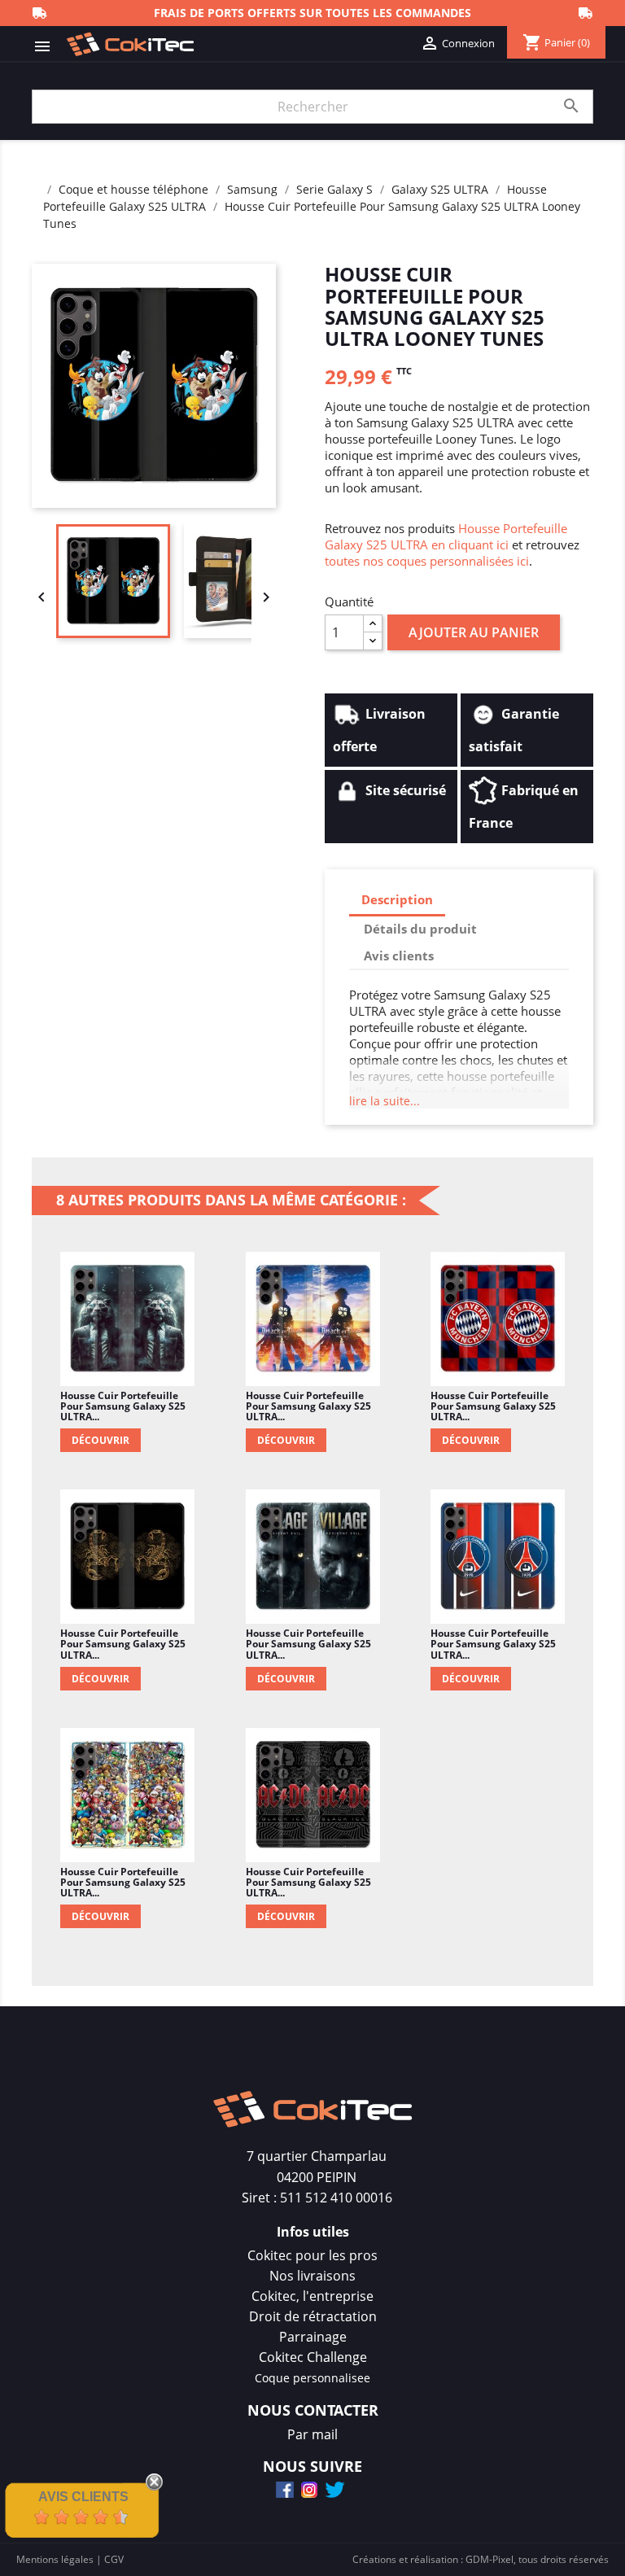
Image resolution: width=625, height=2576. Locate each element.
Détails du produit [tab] (420, 929)
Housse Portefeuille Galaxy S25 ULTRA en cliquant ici (446, 536)
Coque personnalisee (312, 2378)
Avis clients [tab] (399, 956)
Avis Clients (83, 2497)
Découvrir (101, 1440)
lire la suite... (385, 1101)
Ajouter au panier (474, 632)
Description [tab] (397, 899)
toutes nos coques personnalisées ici (427, 561)
